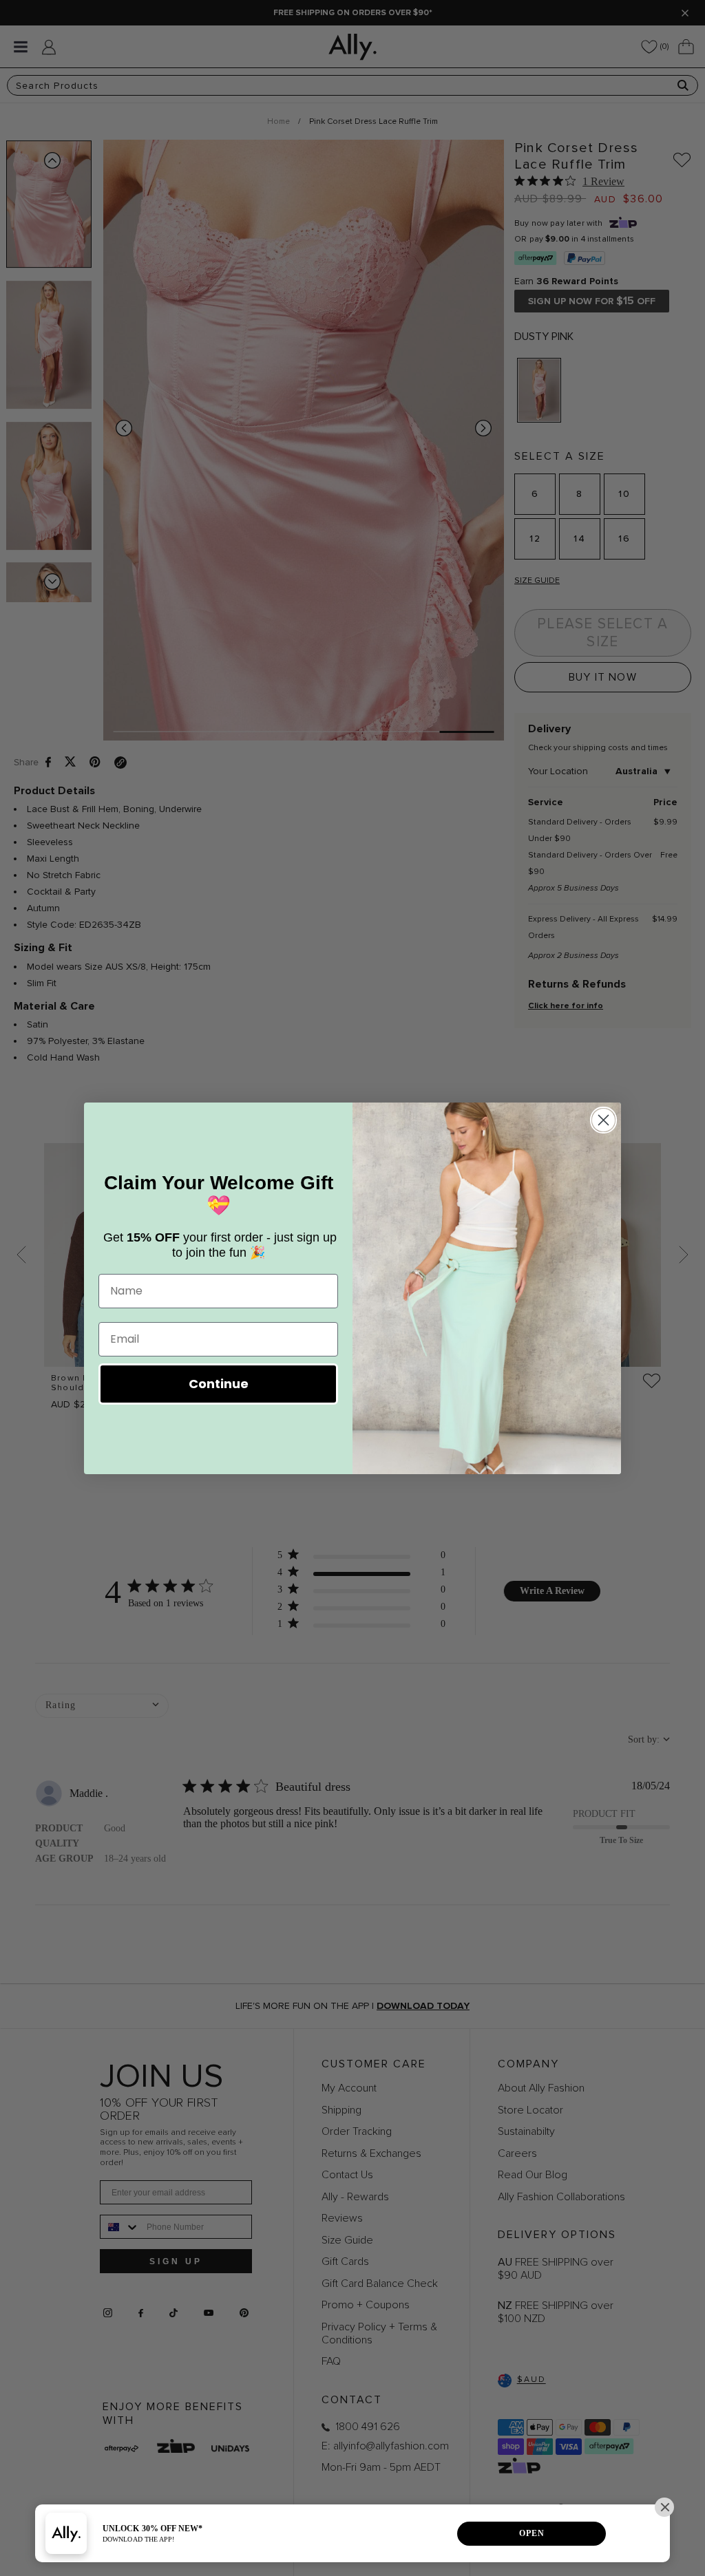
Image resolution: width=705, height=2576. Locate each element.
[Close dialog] (603, 1120)
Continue (219, 1384)
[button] (664, 2507)
